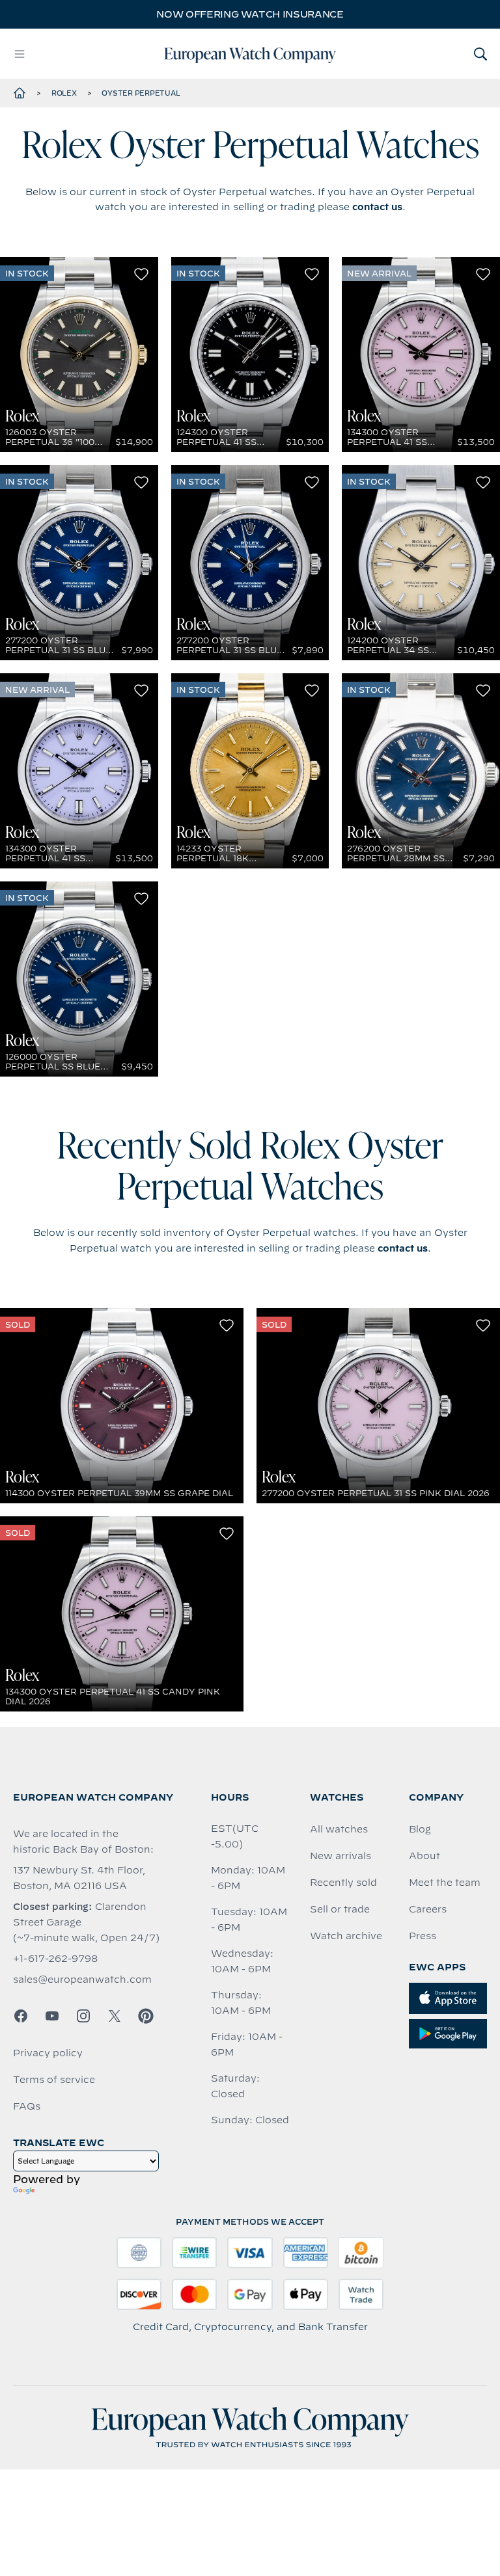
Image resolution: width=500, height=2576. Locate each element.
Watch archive (346, 1936)
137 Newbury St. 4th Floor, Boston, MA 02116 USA (79, 1878)
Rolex (64, 93)
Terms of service (54, 2080)
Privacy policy (48, 2053)
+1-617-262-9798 (55, 1959)
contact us (377, 207)
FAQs (27, 2106)
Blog (420, 1829)
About (424, 1856)
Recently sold (343, 1883)
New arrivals (340, 1856)
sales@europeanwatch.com (82, 1979)
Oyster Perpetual (141, 93)
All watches (339, 1829)
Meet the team (445, 1883)
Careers (428, 1909)
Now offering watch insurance (250, 14)
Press (423, 1936)
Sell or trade (340, 1909)
